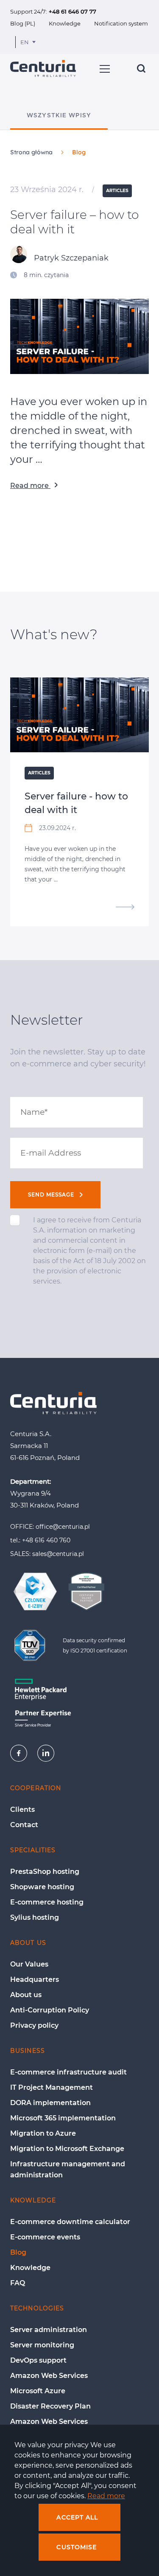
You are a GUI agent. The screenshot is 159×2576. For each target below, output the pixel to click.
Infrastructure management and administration (68, 2169)
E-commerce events (45, 2237)
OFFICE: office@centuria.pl (50, 1527)
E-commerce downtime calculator (70, 2222)
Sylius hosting (35, 1917)
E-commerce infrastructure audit (68, 2072)
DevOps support (38, 2360)
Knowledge (65, 23)
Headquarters (35, 1979)
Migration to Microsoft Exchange (67, 2149)
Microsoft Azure (38, 2391)
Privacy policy (34, 2025)
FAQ (18, 2283)
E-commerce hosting (47, 1902)
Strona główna (31, 152)
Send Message (52, 1194)
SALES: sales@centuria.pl (47, 1554)
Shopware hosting (42, 1887)
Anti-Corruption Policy (50, 2010)
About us (26, 1995)
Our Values (29, 1964)
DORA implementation (50, 2103)
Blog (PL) (23, 23)
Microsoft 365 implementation (63, 2118)
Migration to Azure (43, 2133)
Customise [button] (77, 2547)
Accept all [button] (77, 2517)
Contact (24, 1825)
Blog (18, 2252)
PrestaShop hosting (45, 1872)
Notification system (121, 23)
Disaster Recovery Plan (50, 2406)
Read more (30, 486)
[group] (59, 120)
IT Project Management (52, 2087)
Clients (22, 1809)
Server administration (49, 2330)
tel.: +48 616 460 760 (40, 1540)
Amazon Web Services (49, 2376)
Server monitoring (42, 2345)
